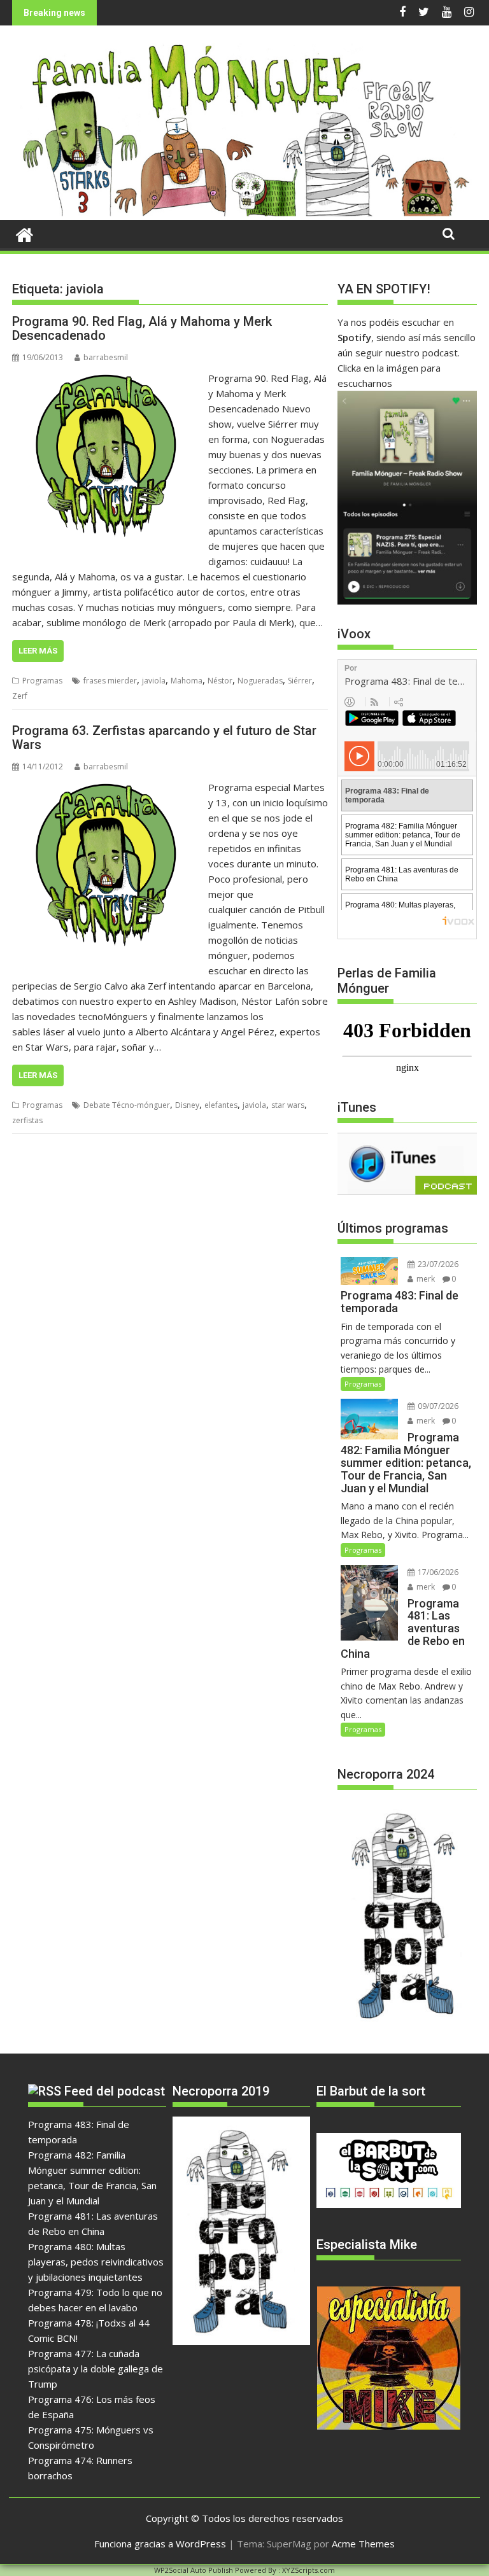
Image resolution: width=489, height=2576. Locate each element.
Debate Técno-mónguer (127, 1105)
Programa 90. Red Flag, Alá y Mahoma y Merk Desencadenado (142, 328)
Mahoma (187, 681)
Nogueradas (260, 681)
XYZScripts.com (308, 2570)
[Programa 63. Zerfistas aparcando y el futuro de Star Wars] (107, 787)
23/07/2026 (437, 1264)
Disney (187, 1105)
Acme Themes (363, 2544)
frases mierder (110, 681)
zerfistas (27, 1120)
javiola (154, 681)
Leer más (38, 651)
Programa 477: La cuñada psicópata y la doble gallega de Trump (96, 2369)
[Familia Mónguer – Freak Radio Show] (244, 213)
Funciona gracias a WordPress (160, 2544)
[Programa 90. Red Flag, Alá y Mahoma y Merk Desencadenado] (107, 378)
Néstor (220, 681)
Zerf (20, 696)
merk (425, 1279)
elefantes (221, 1105)
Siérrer (300, 681)
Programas (42, 681)
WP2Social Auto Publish (194, 2570)
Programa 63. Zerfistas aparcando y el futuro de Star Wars (164, 738)
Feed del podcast (115, 2091)
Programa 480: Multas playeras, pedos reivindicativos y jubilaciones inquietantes (96, 2262)
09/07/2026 (437, 1406)
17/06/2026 (437, 1572)
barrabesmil (106, 357)
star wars (288, 1105)
